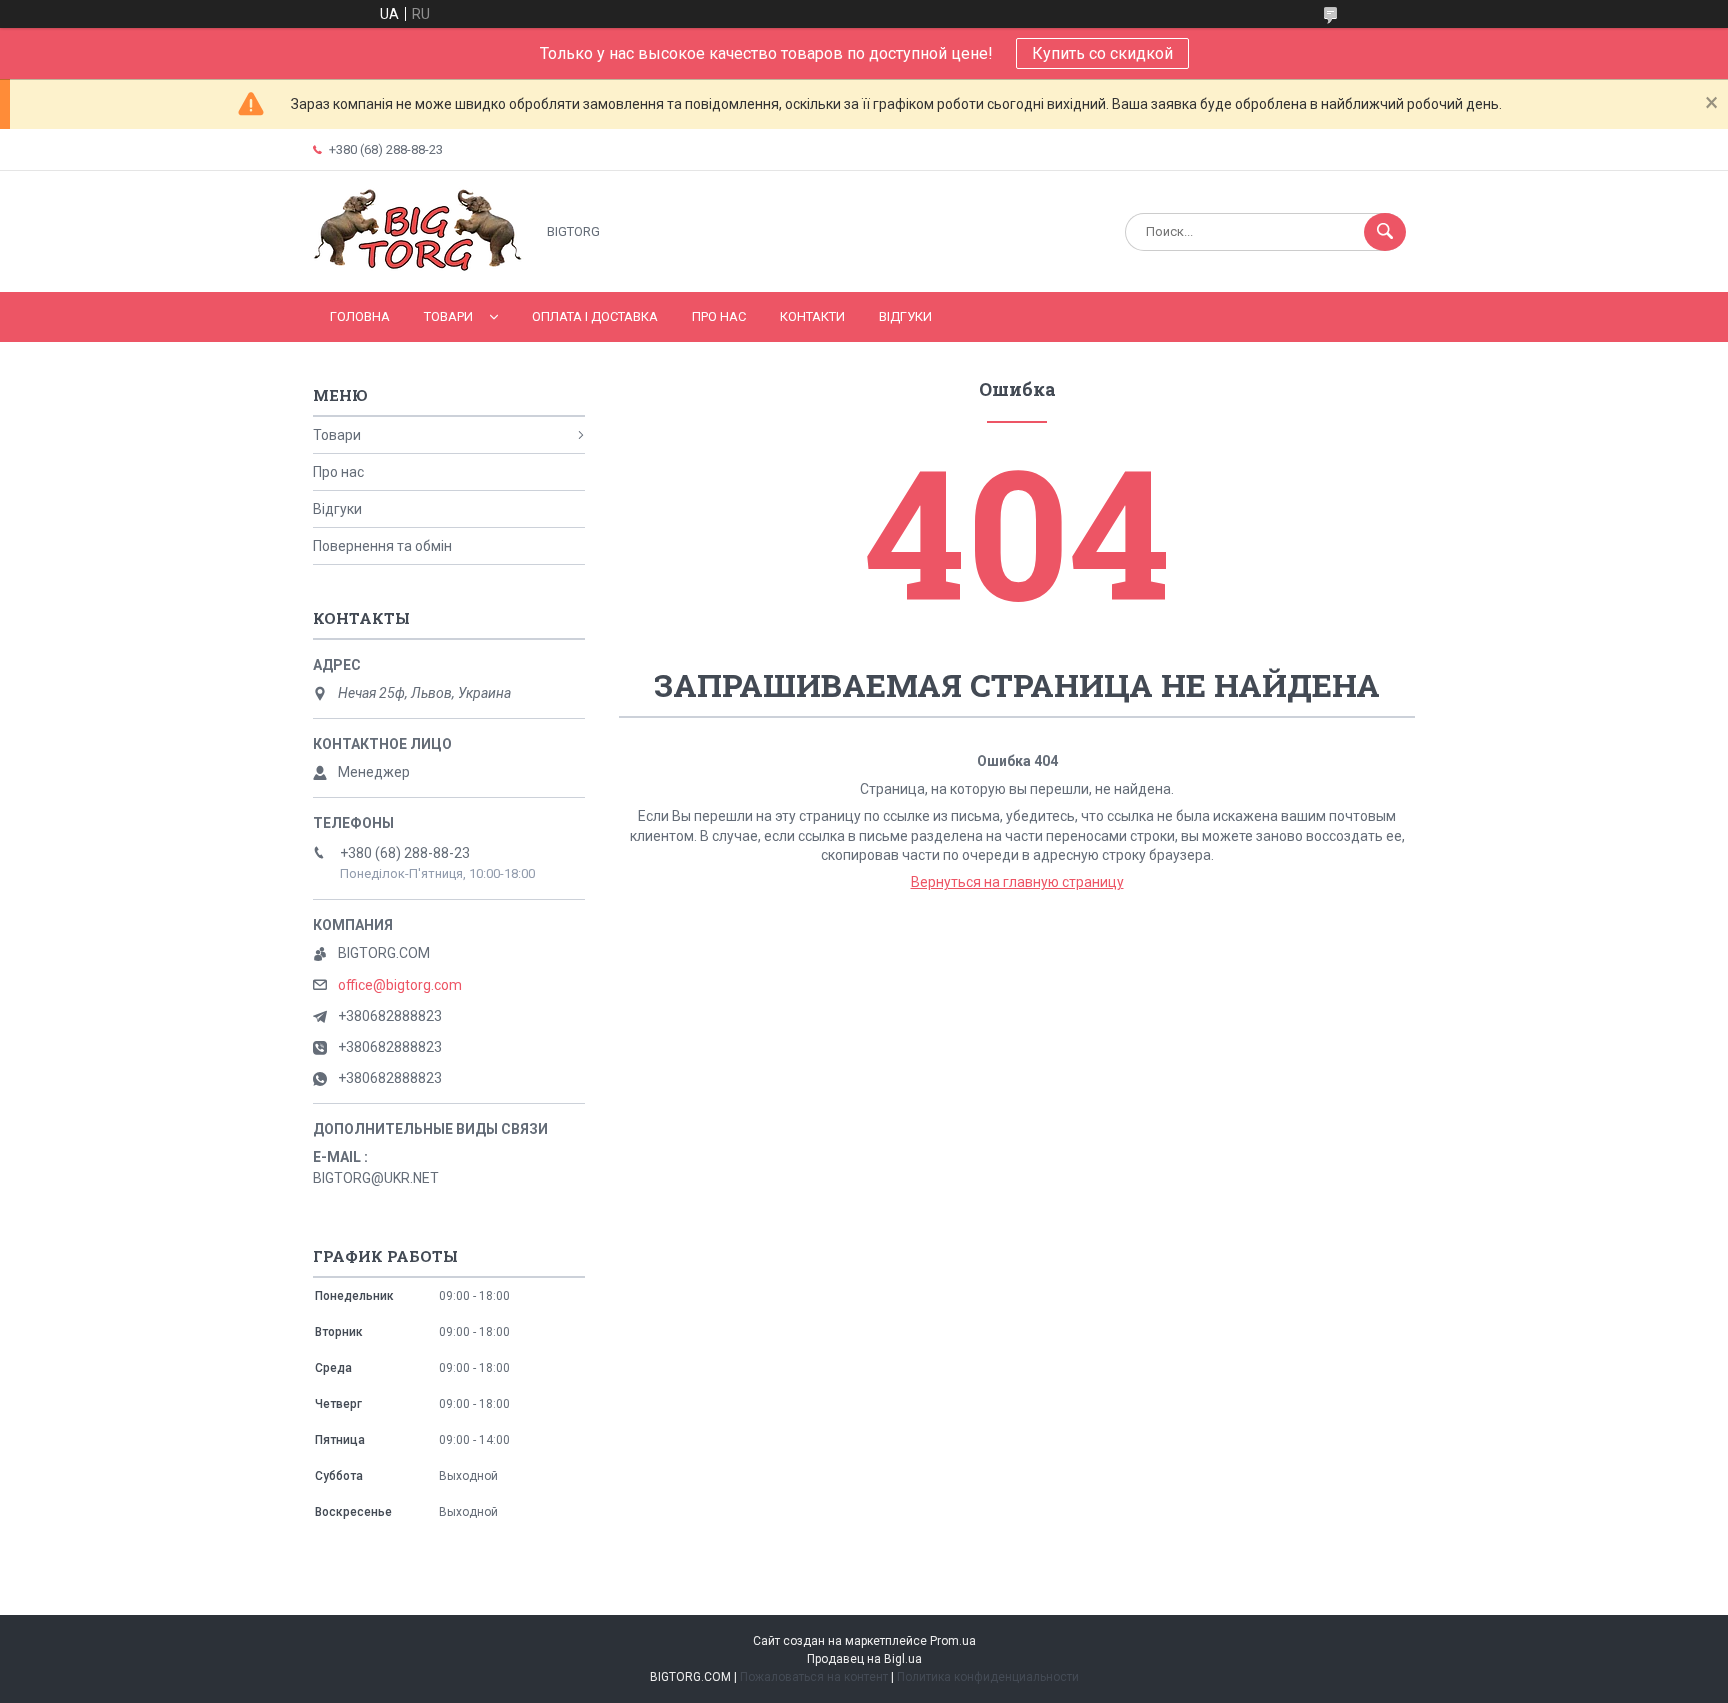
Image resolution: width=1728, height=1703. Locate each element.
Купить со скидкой (1102, 53)
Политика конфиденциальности (988, 1677)
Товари (448, 316)
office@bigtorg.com (400, 985)
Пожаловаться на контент (814, 1677)
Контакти (812, 316)
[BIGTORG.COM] (418, 267)
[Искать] (1385, 232)
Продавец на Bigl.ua (864, 1659)
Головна (360, 316)
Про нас (719, 316)
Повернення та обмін (382, 546)
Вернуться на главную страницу (1017, 882)
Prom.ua (953, 1641)
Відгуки (905, 316)
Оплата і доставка (595, 316)
